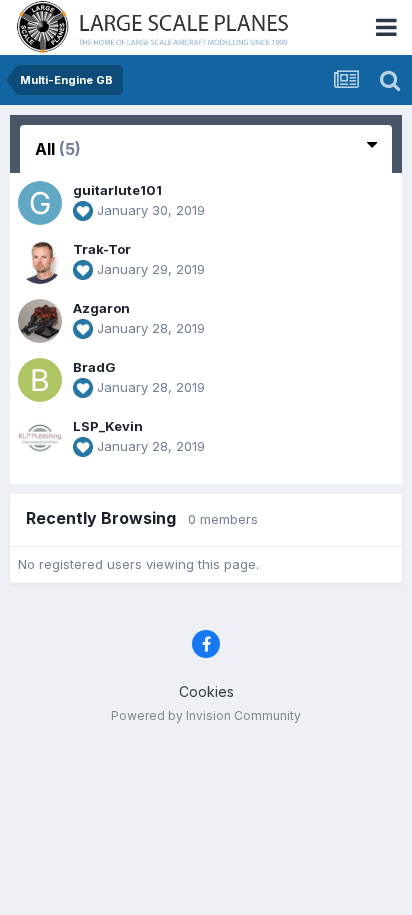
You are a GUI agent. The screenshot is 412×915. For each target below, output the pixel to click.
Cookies (206, 691)
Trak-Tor (102, 249)
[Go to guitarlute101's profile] (40, 203)
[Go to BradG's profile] (40, 380)
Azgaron (101, 308)
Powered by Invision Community (206, 715)
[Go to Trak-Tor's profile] (40, 262)
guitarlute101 (117, 190)
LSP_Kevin (108, 426)
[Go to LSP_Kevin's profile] (40, 439)
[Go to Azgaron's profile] (40, 321)
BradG (94, 367)
